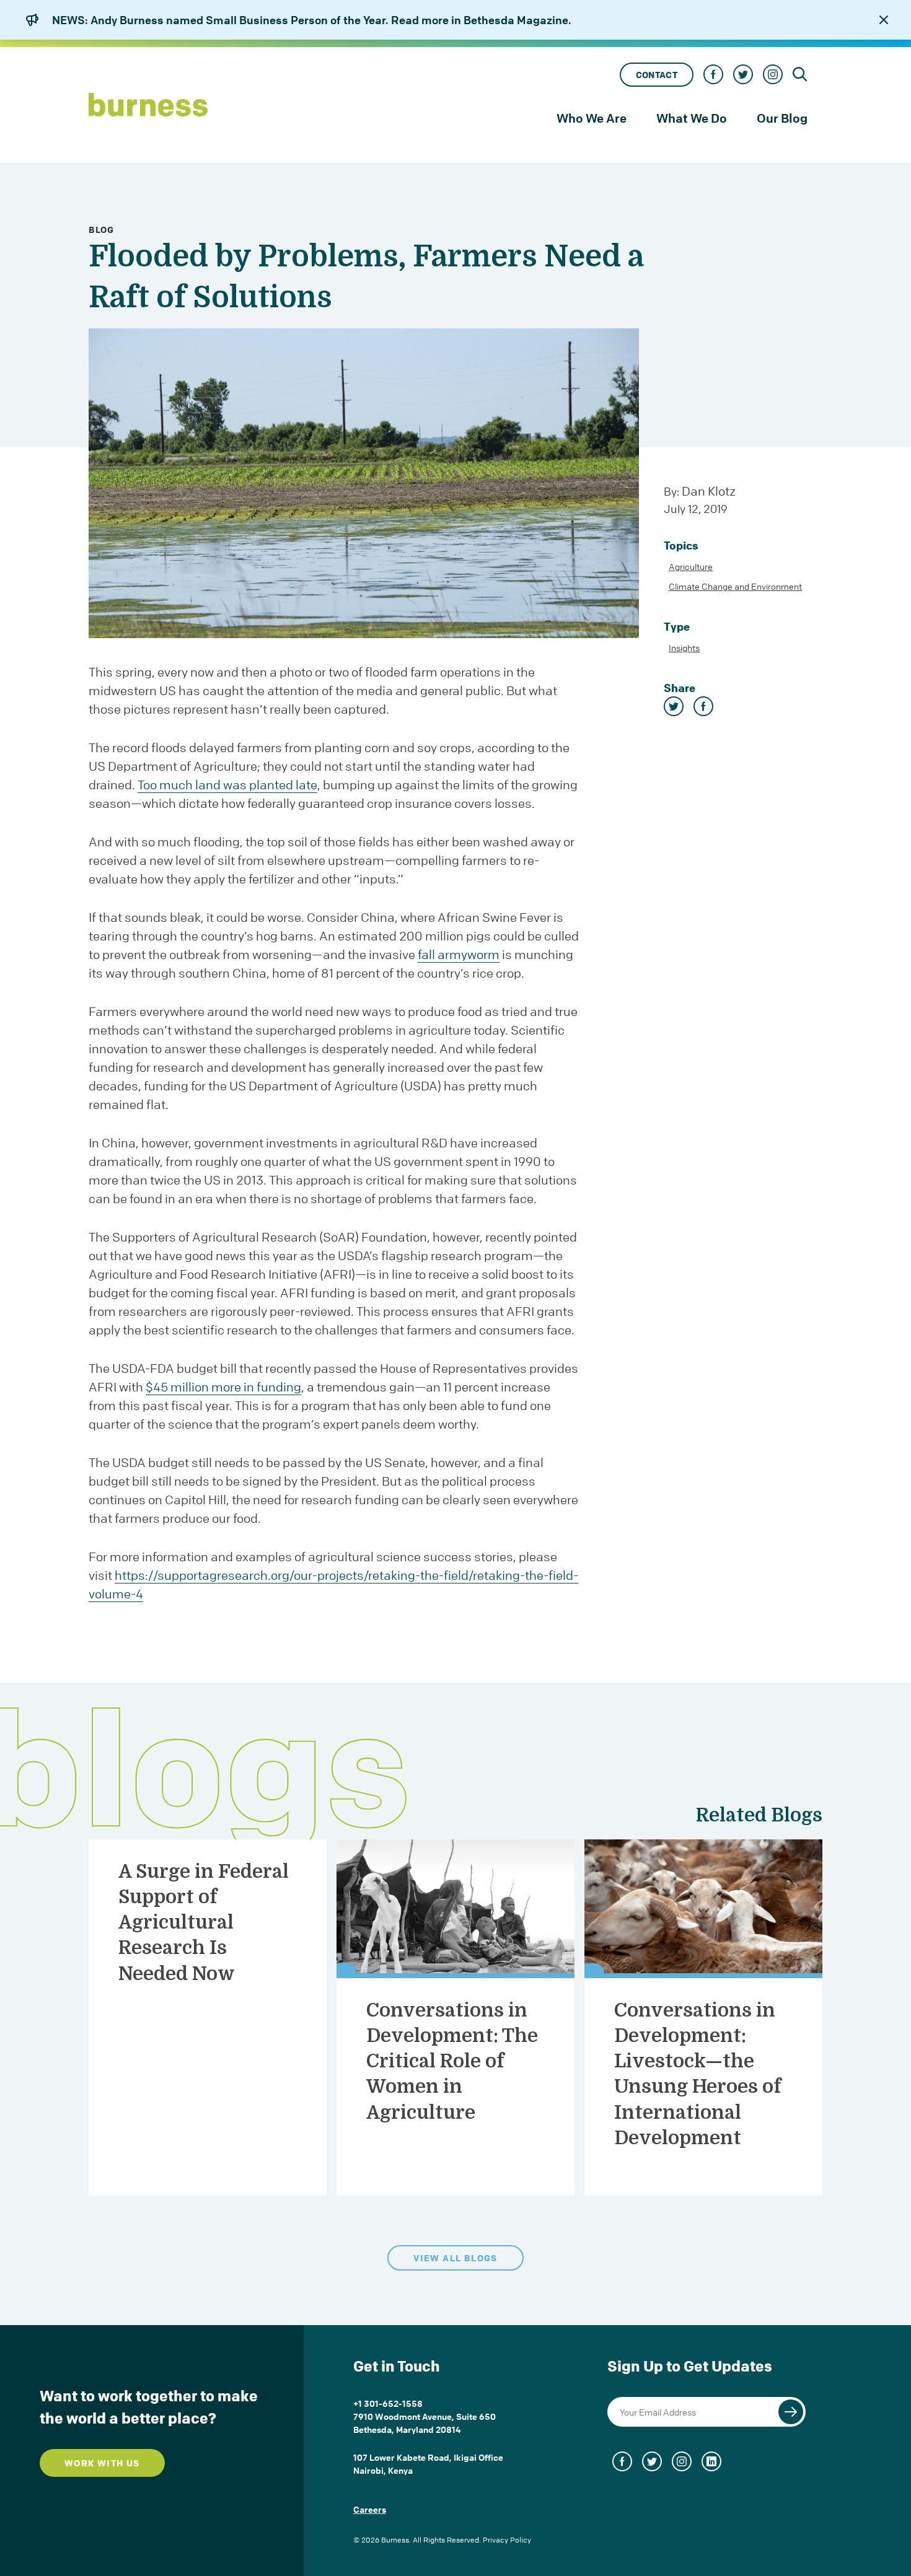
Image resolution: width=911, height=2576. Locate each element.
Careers (370, 2509)
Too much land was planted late (227, 785)
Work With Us (102, 2463)
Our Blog (782, 118)
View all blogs (455, 2258)
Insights (684, 647)
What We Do (692, 118)
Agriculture (691, 566)
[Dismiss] (884, 20)
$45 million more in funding (223, 1387)
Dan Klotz (709, 491)
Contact (657, 75)
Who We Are (592, 118)
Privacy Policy (507, 2540)
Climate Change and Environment (735, 586)
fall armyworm (459, 954)
